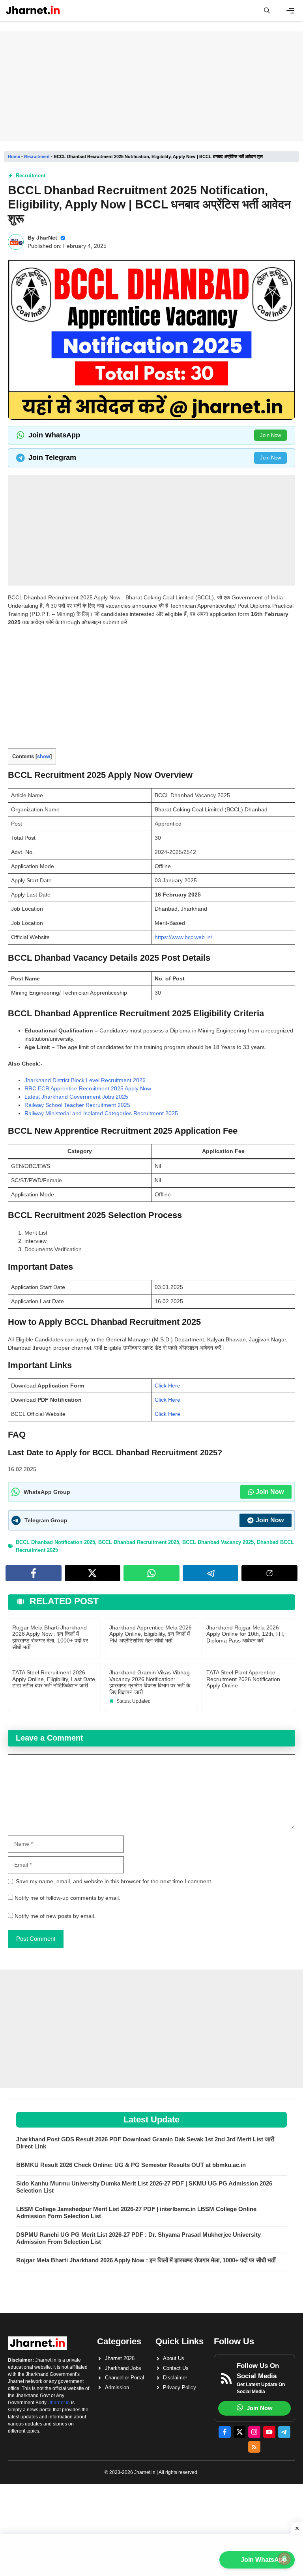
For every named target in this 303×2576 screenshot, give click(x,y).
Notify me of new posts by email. (55, 1916)
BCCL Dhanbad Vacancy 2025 (218, 1542)
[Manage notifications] (284, 2559)
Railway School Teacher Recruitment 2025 (77, 1105)
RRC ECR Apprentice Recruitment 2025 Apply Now (88, 1088)
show (44, 756)
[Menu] (290, 11)
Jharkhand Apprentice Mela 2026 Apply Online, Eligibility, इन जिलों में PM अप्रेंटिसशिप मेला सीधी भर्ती (151, 1634)
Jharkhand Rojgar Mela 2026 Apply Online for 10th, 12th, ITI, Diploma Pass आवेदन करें (245, 1634)
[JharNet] (33, 11)
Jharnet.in (59, 2403)
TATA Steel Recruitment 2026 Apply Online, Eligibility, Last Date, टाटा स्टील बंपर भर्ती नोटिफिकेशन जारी (54, 1679)
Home (14, 156)
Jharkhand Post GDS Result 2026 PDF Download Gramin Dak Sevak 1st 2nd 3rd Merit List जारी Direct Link (145, 2143)
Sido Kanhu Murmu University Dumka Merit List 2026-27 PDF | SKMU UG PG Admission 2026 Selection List (144, 2187)
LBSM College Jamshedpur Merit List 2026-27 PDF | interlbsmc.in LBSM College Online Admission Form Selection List (136, 2212)
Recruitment (37, 156)
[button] (267, 11)
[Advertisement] (151, 86)
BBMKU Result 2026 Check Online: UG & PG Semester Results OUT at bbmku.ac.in (131, 2165)
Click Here (167, 1386)
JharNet (47, 238)
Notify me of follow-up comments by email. (67, 1898)
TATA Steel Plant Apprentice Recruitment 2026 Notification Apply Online (243, 1679)
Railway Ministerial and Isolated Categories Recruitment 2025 (101, 1113)
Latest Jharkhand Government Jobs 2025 (76, 1097)
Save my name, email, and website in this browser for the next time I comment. (114, 1881)
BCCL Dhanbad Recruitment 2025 (139, 1542)
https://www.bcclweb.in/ (183, 937)
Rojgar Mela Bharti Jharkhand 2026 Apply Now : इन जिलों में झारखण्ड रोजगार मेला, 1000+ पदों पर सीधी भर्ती (50, 1637)
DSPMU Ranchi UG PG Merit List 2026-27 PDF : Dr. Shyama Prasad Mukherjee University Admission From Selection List (138, 2238)
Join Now (270, 435)
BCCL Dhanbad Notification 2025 (55, 1542)
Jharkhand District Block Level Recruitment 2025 (85, 1080)
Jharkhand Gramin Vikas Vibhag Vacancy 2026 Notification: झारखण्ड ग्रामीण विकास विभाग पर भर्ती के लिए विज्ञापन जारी (150, 1682)
